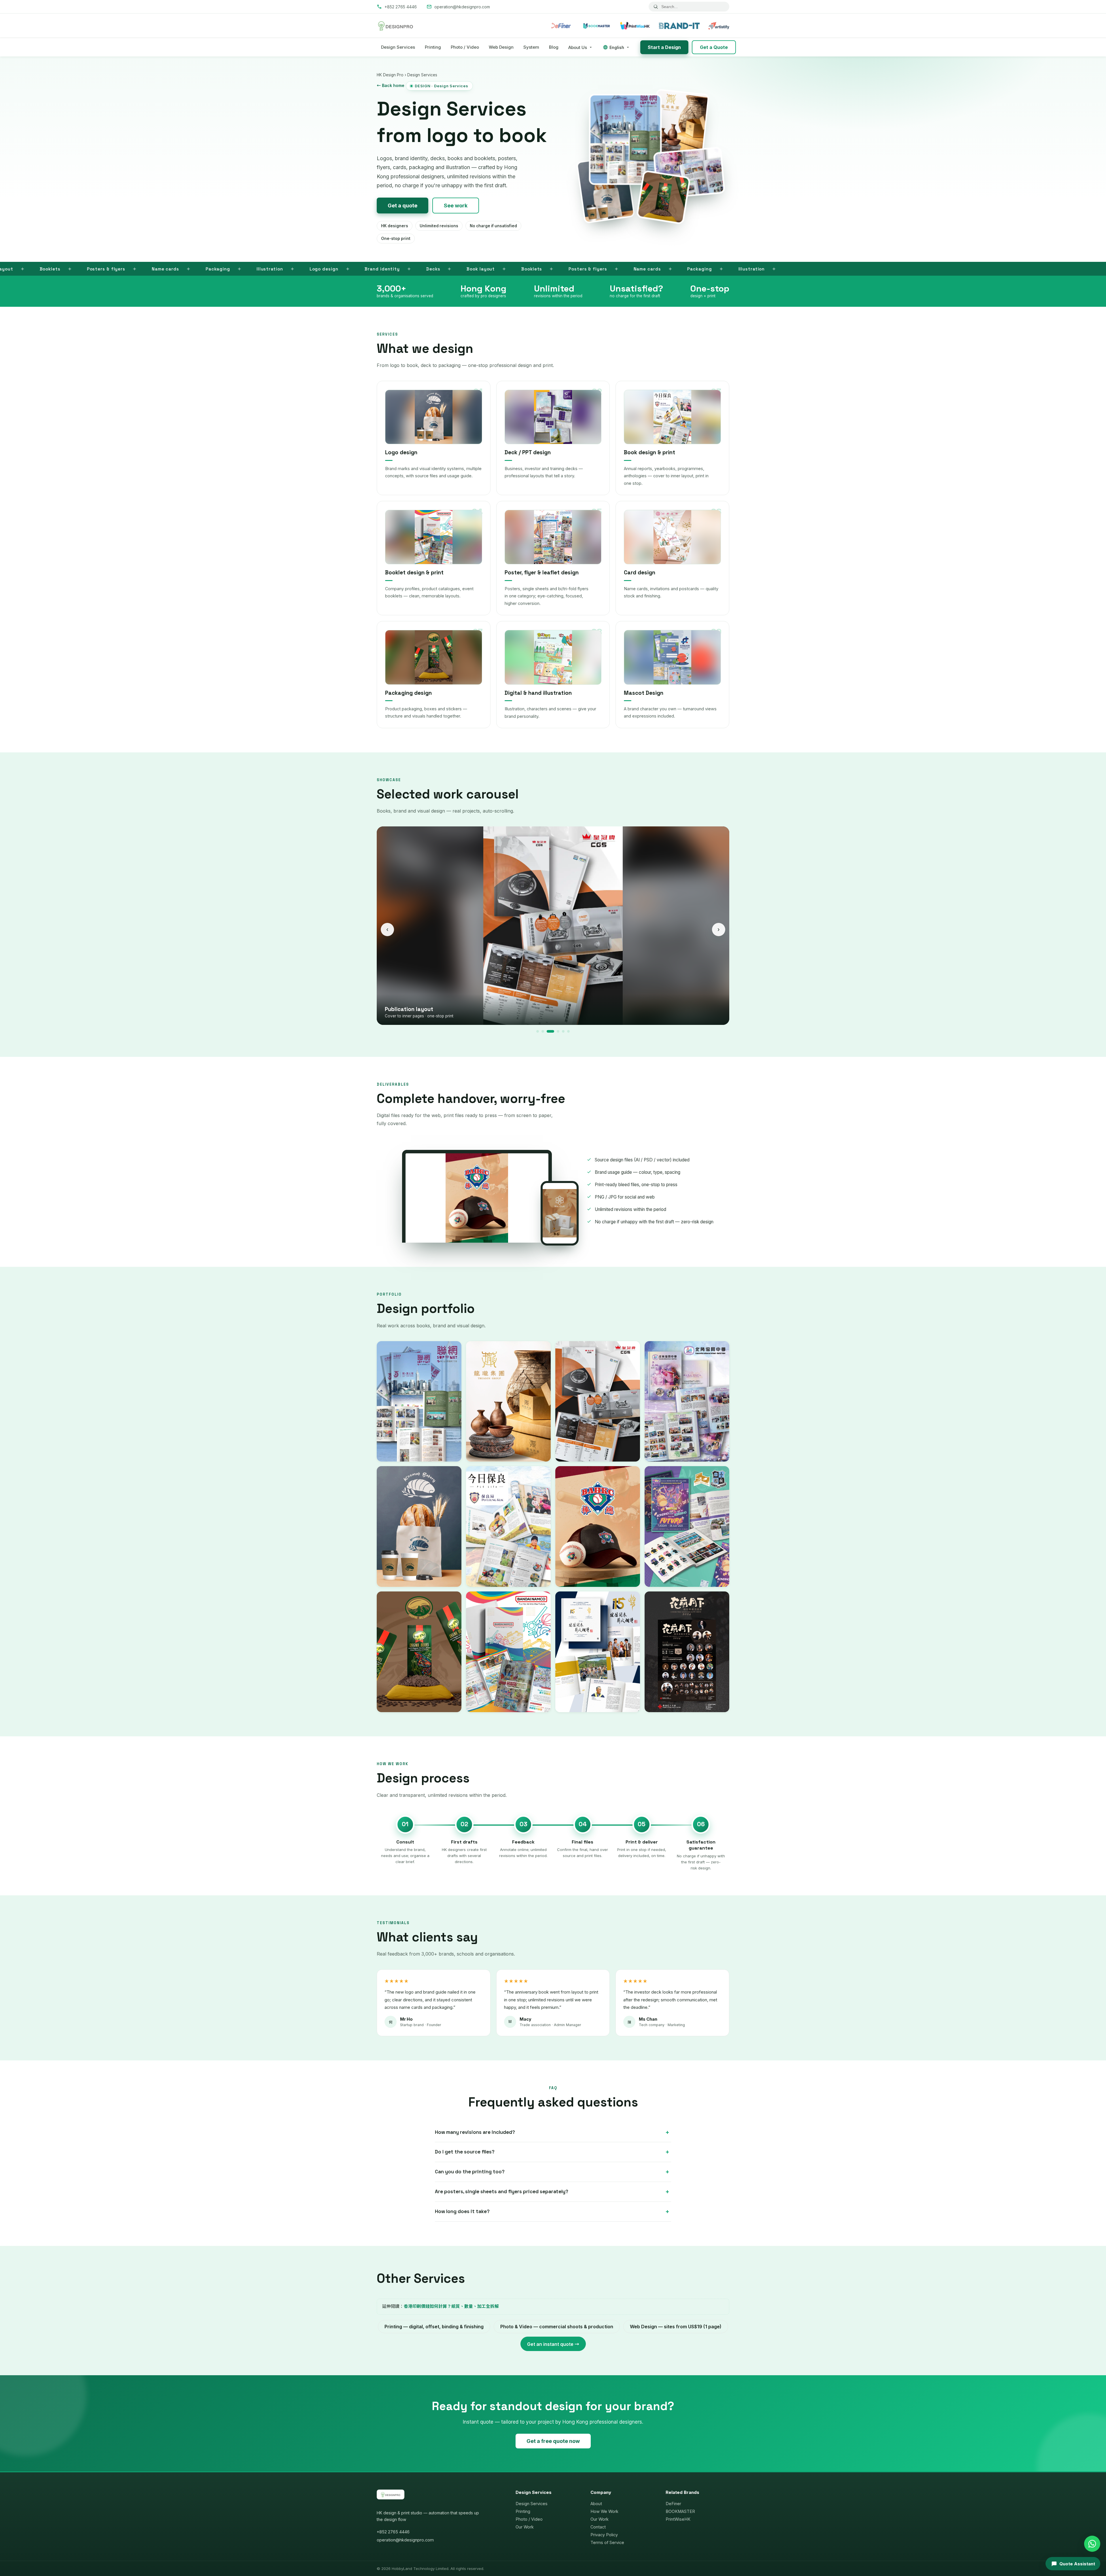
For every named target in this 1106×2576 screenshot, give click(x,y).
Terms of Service (607, 2542)
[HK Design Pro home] (395, 26)
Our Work (525, 2527)
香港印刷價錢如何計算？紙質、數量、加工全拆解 (451, 2306)
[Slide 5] (558, 1031)
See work (456, 206)
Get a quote (403, 206)
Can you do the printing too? (470, 2172)
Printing (433, 47)
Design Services (398, 47)
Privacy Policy (604, 2535)
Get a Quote (714, 47)
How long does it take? (462, 2211)
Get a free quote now (553, 2441)
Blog (554, 47)
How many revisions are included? (475, 2132)
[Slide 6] (566, 1031)
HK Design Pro (390, 75)
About (596, 2504)
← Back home (391, 85)
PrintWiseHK (678, 2519)
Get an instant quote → (553, 2344)
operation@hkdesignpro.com (405, 2540)
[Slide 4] (553, 1031)
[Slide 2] (543, 1031)
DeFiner (673, 2504)
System (531, 47)
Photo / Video (465, 47)
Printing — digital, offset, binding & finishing (434, 2327)
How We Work (604, 2511)
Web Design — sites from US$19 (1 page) (676, 2327)
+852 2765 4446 (393, 2532)
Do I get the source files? (465, 2152)
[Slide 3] (548, 1031)
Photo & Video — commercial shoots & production (557, 2327)
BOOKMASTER (680, 2511)
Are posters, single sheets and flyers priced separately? (502, 2191)
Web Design (501, 47)
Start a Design (664, 47)
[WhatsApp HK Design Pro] (1092, 2544)
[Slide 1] (538, 1031)
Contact (598, 2527)
